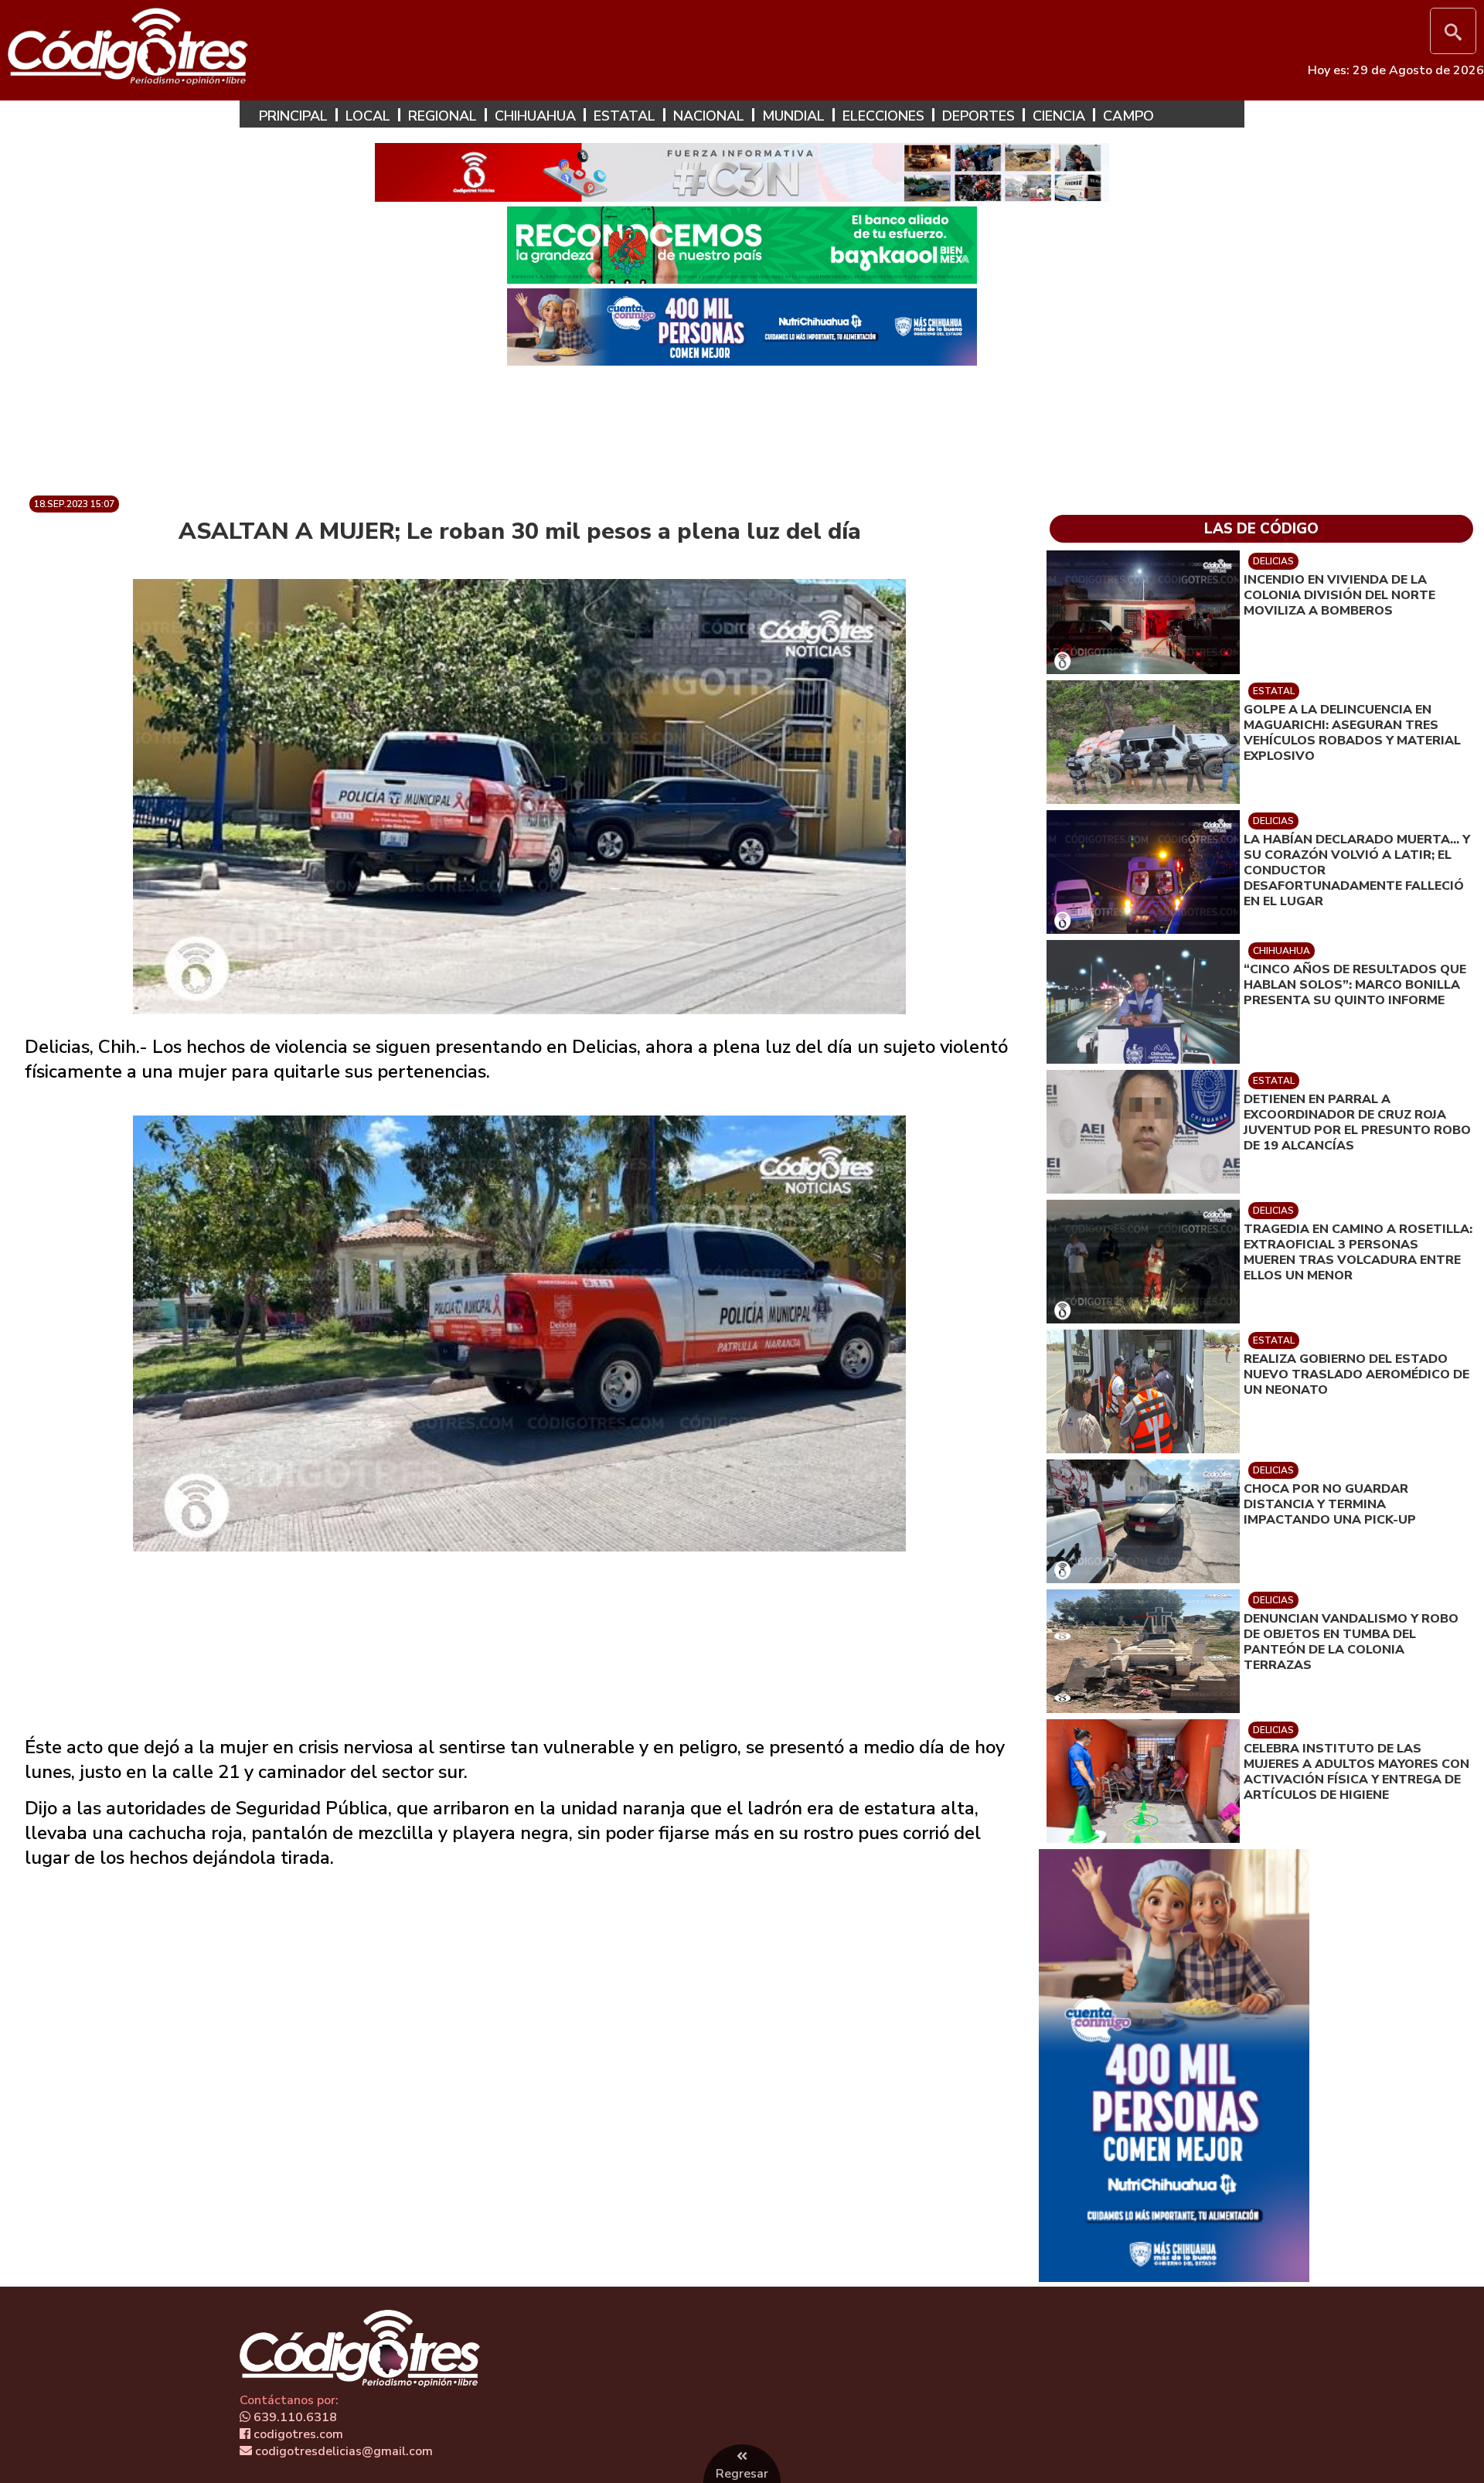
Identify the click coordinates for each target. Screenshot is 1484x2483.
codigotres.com (297, 2434)
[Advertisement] (742, 424)
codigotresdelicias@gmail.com (342, 2451)
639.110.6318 (294, 2417)
